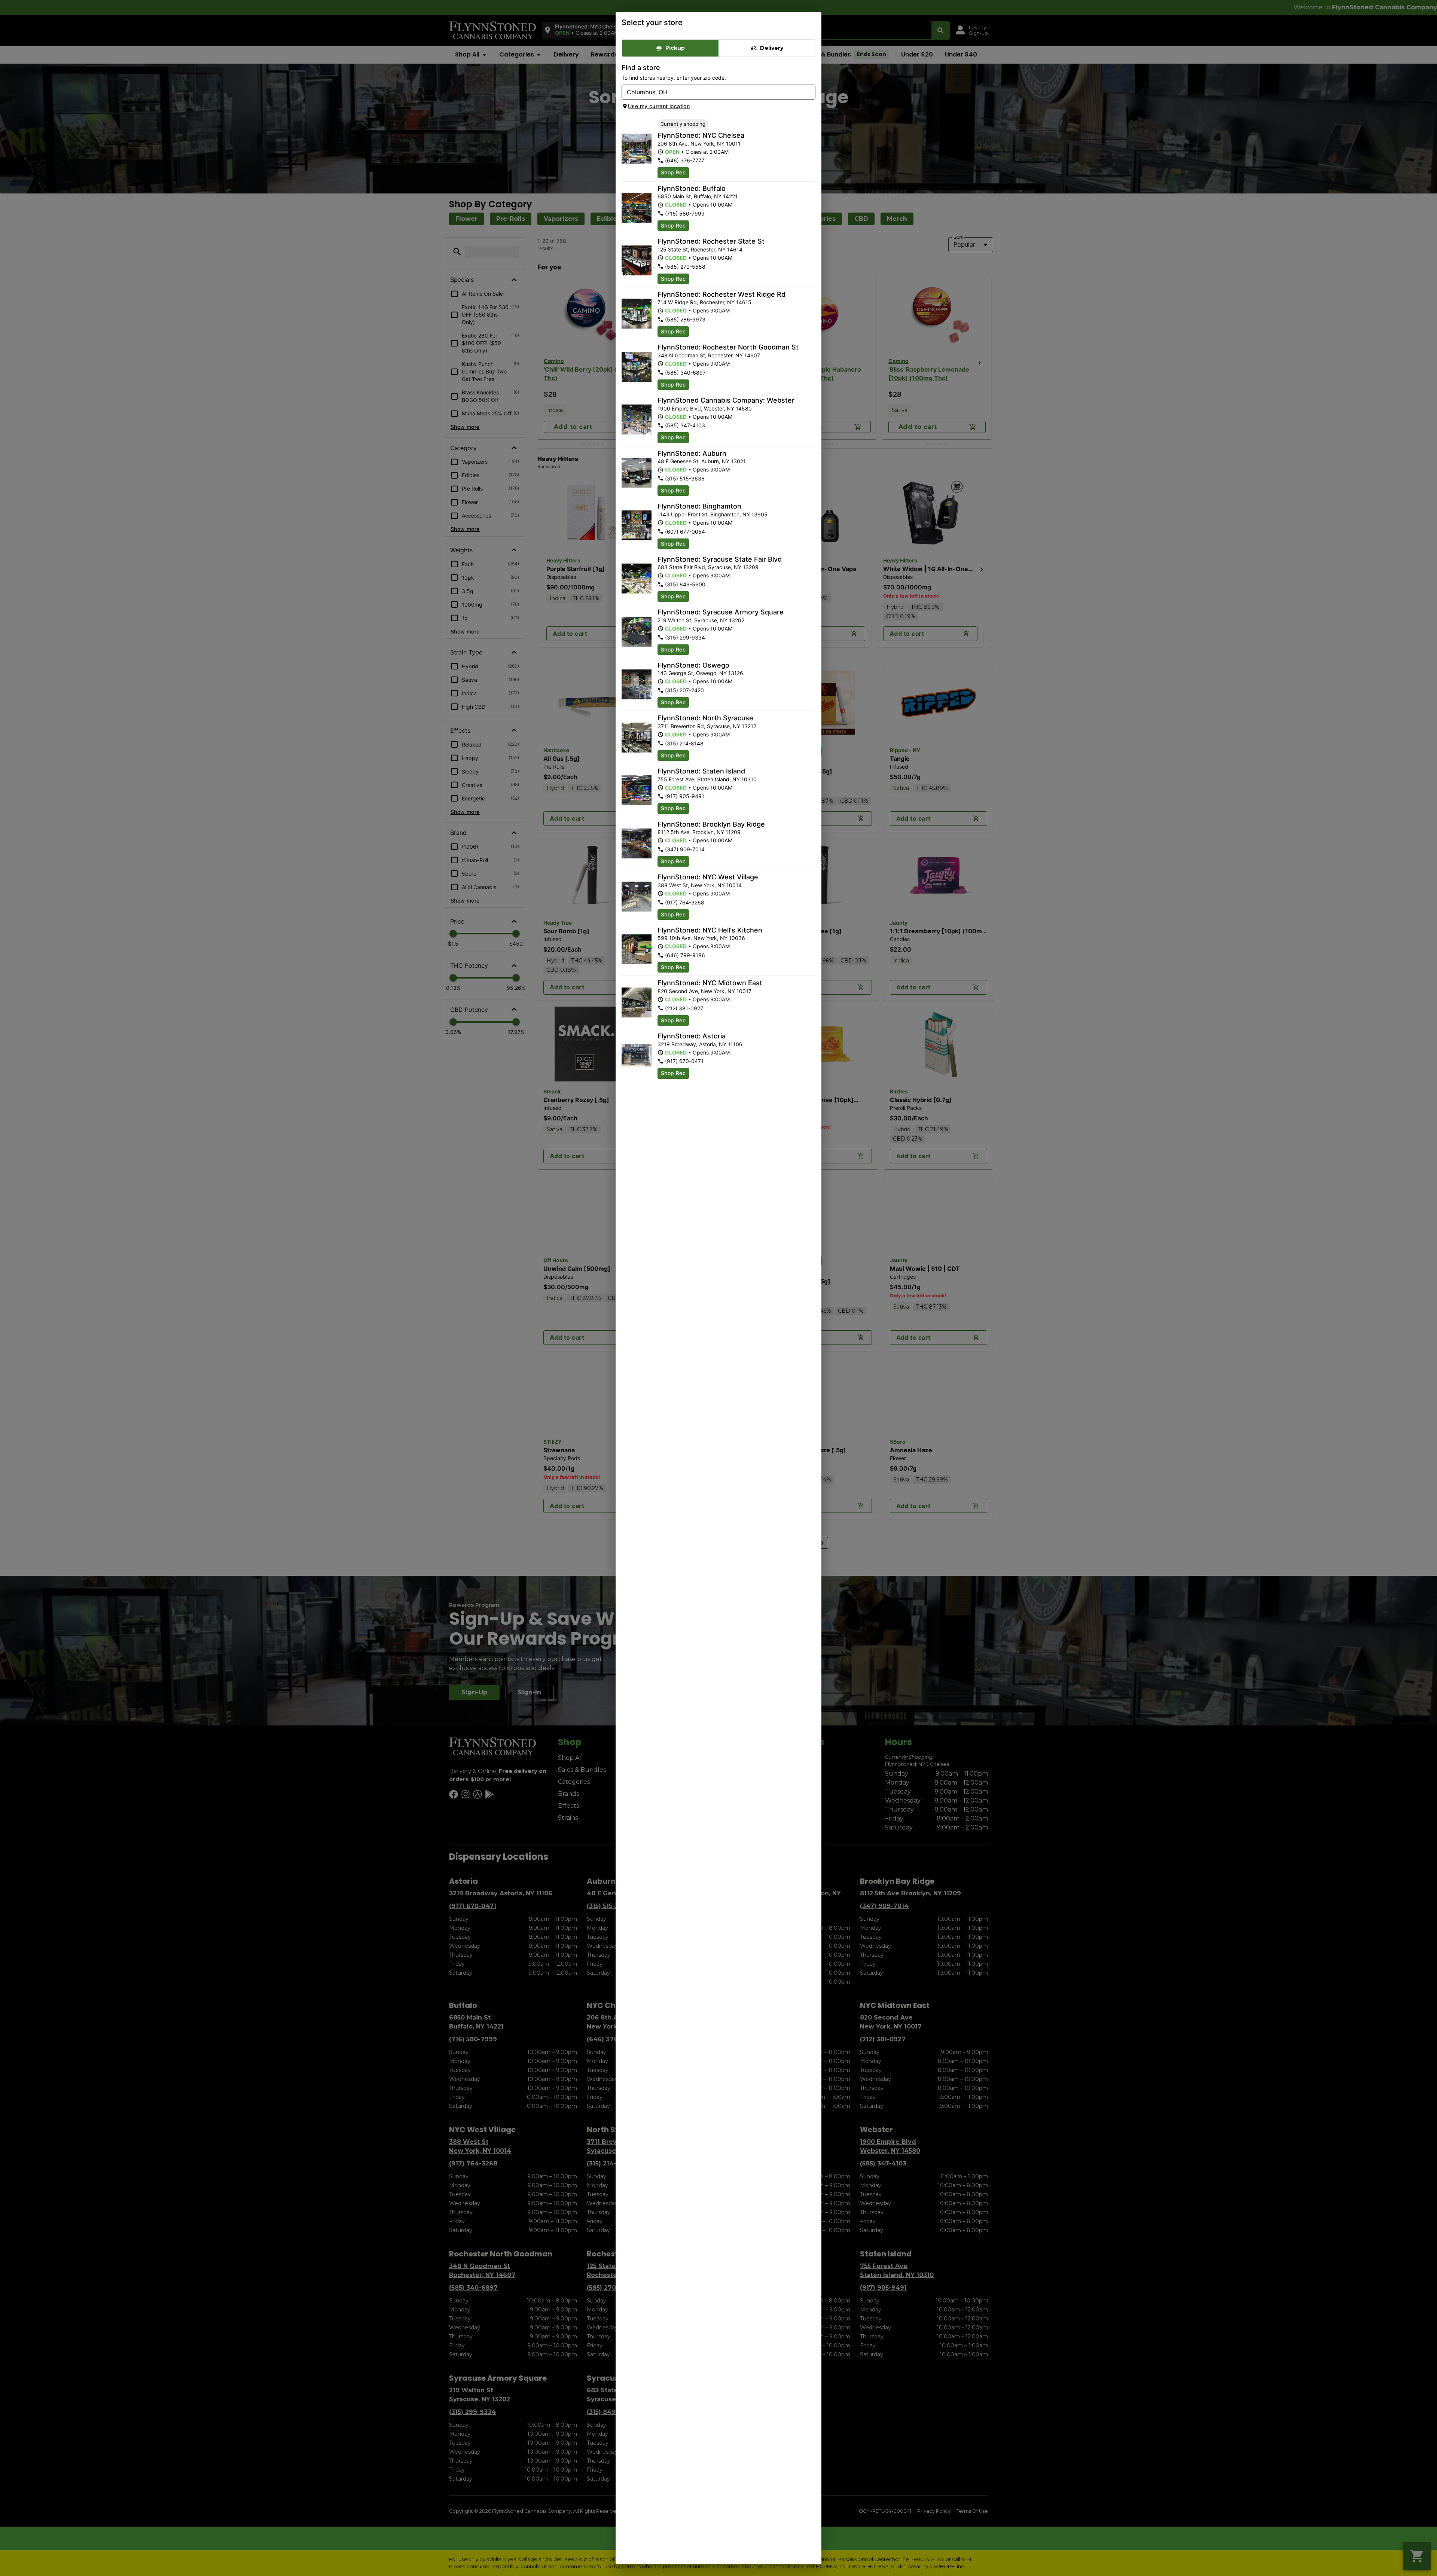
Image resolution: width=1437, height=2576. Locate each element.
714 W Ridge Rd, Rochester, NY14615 (704, 302)
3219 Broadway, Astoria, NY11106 (700, 1044)
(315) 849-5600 (685, 584)
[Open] (810, 92)
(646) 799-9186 (685, 955)
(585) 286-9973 (685, 319)
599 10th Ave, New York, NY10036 (701, 938)
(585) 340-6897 (685, 373)
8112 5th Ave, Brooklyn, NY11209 (699, 832)
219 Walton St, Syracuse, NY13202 (701, 620)
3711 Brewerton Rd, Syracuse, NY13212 (707, 726)
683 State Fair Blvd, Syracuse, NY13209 (708, 567)
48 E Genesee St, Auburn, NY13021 (702, 461)
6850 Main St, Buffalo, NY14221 (698, 196)
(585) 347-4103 (685, 425)
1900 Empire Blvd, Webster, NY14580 (705, 408)
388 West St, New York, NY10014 (700, 885)
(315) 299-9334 (685, 637)
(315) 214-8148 (684, 743)
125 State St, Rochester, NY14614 (700, 249)
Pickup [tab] (675, 48)
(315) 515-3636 (685, 478)
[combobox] (712, 92)
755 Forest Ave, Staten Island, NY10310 (707, 779)
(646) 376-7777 (685, 160)
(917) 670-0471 (684, 1061)
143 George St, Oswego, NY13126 (700, 673)
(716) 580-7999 (685, 213)
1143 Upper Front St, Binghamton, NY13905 (713, 514)
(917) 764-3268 (685, 902)
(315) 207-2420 (684, 690)
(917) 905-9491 (685, 796)
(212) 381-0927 (684, 1008)
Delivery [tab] (772, 48)
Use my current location (659, 106)
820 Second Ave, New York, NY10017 (704, 991)
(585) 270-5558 (685, 267)
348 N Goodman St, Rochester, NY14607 (709, 355)
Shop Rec (673, 172)
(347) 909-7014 (685, 849)
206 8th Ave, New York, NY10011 (699, 144)
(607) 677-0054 (685, 532)
